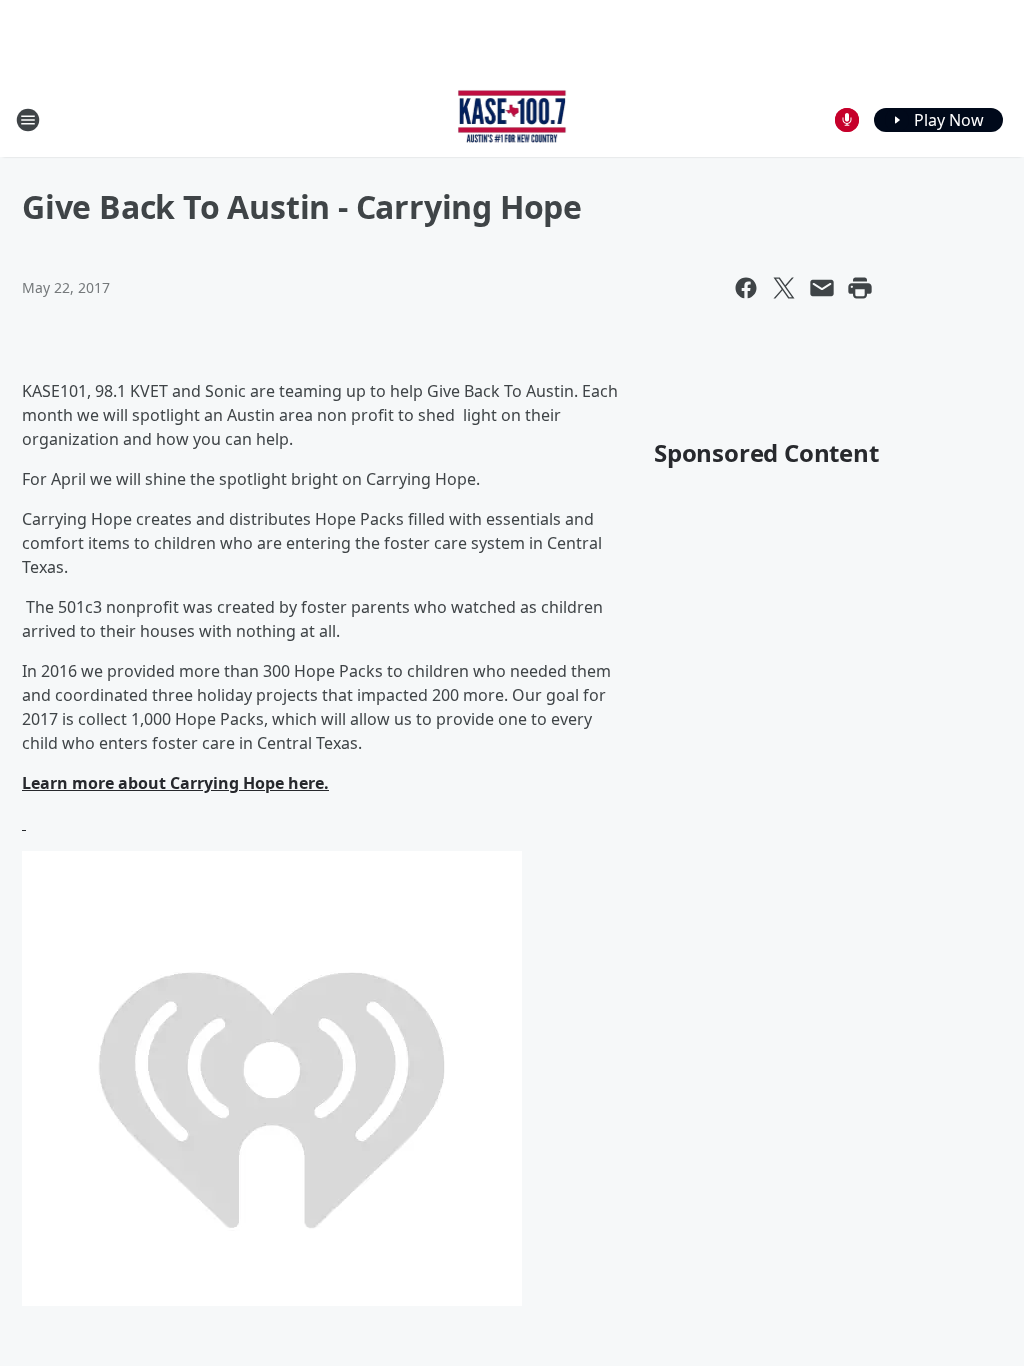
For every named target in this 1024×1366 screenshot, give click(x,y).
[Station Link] (512, 119)
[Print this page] (860, 288)
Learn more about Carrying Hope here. (175, 783)
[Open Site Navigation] (28, 120)
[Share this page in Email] (822, 288)
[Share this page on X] (784, 288)
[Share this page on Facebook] (746, 288)
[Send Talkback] (847, 120)
